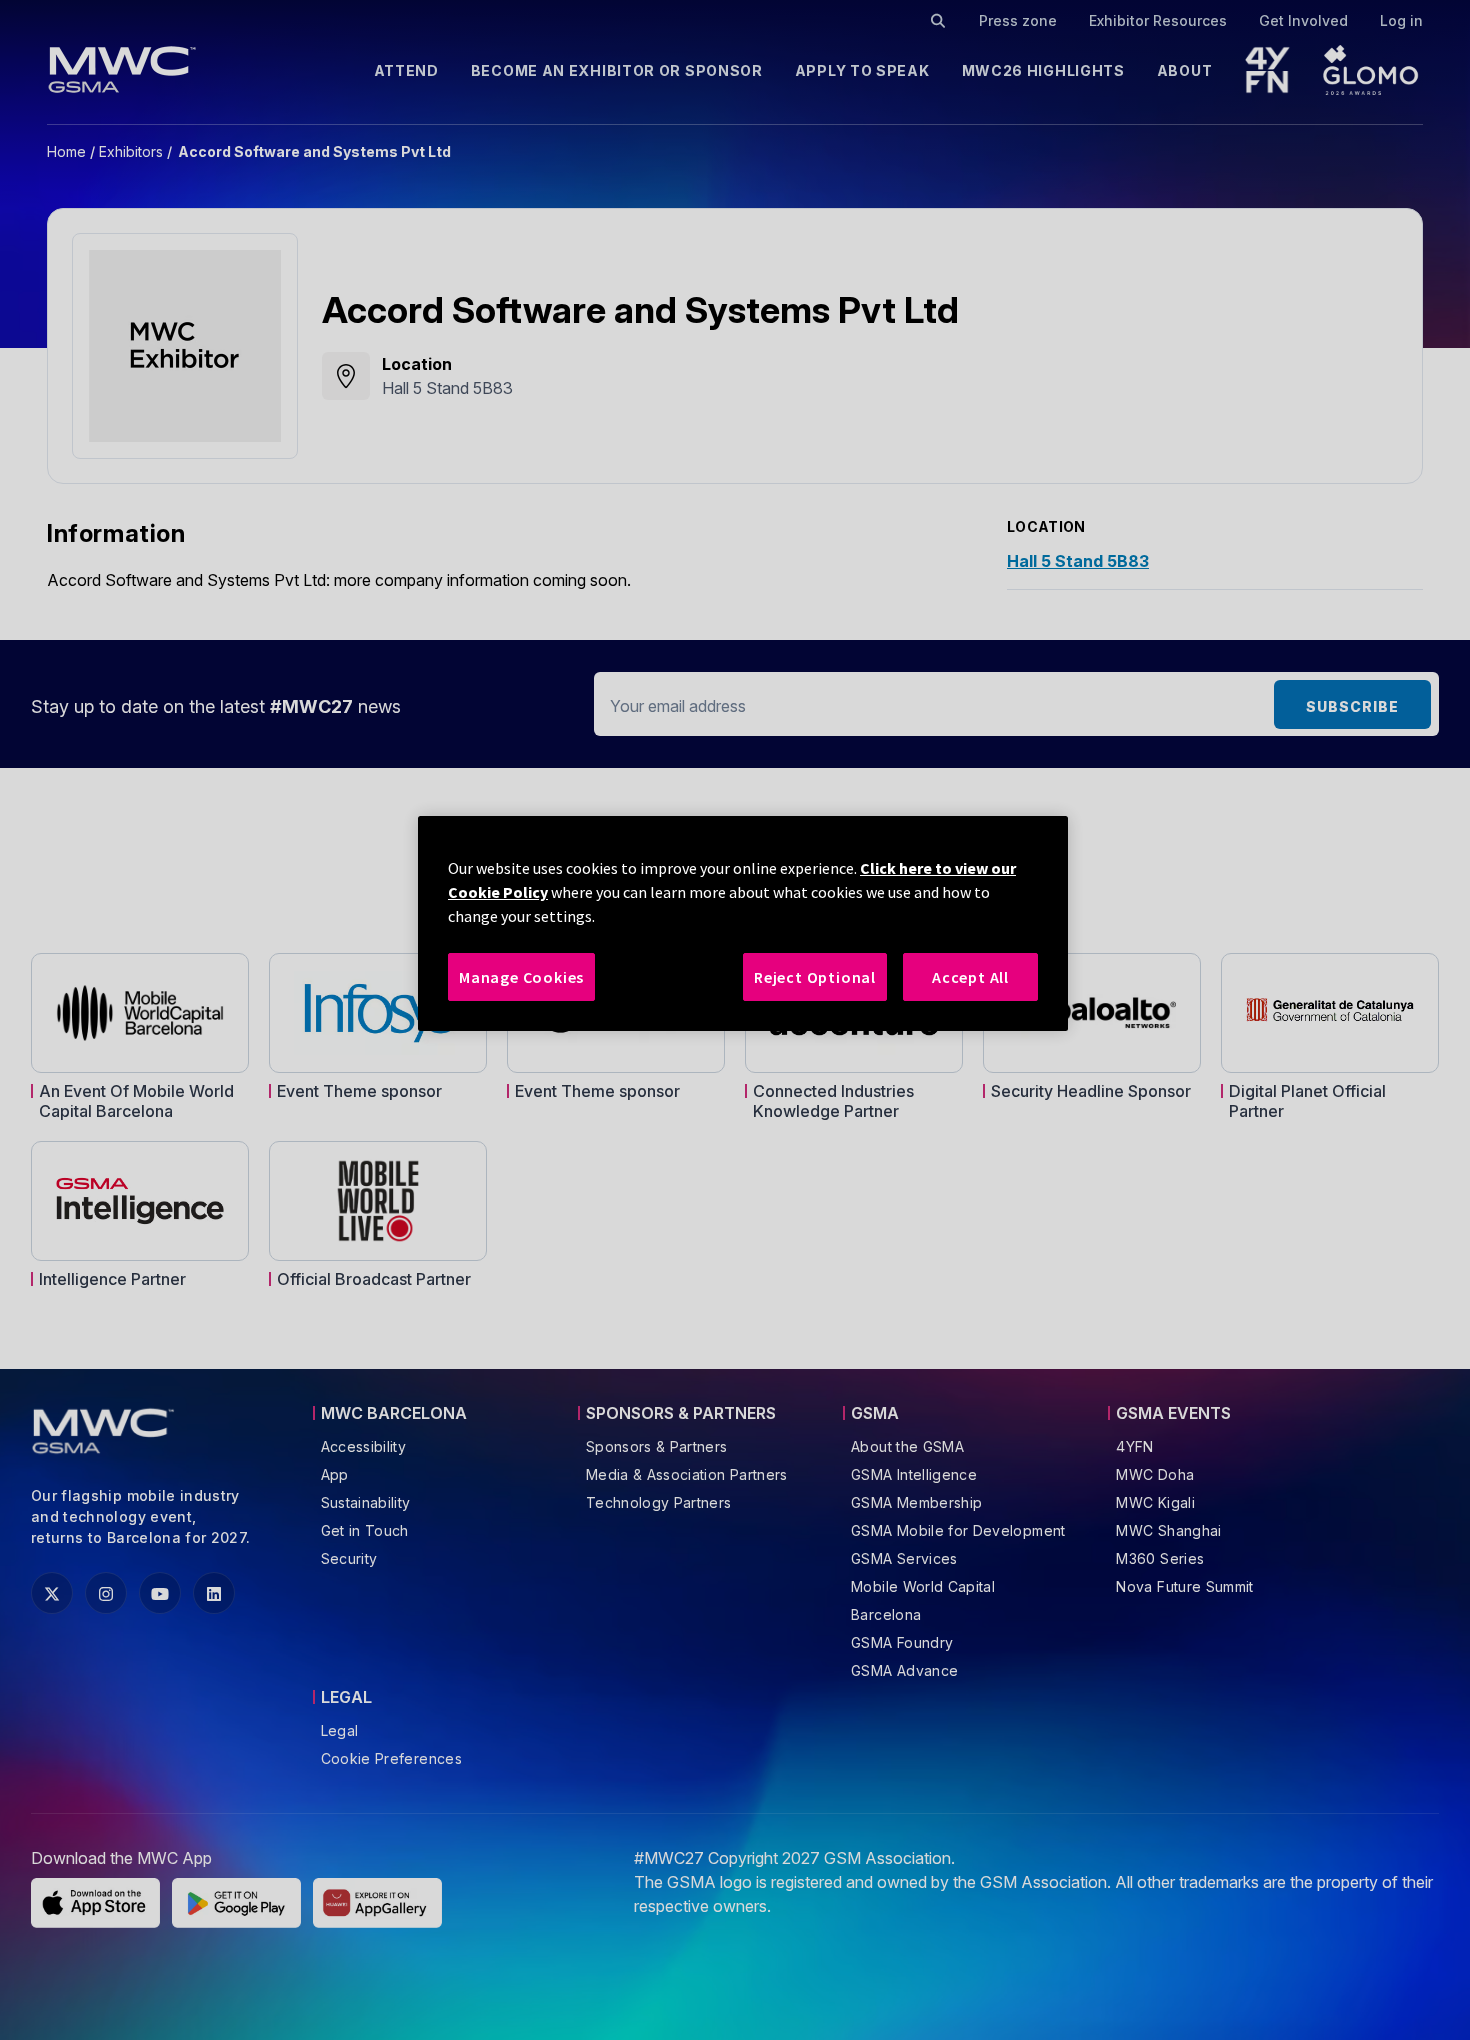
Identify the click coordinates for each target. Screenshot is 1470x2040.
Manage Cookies (521, 977)
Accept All (970, 977)
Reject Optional (815, 977)
